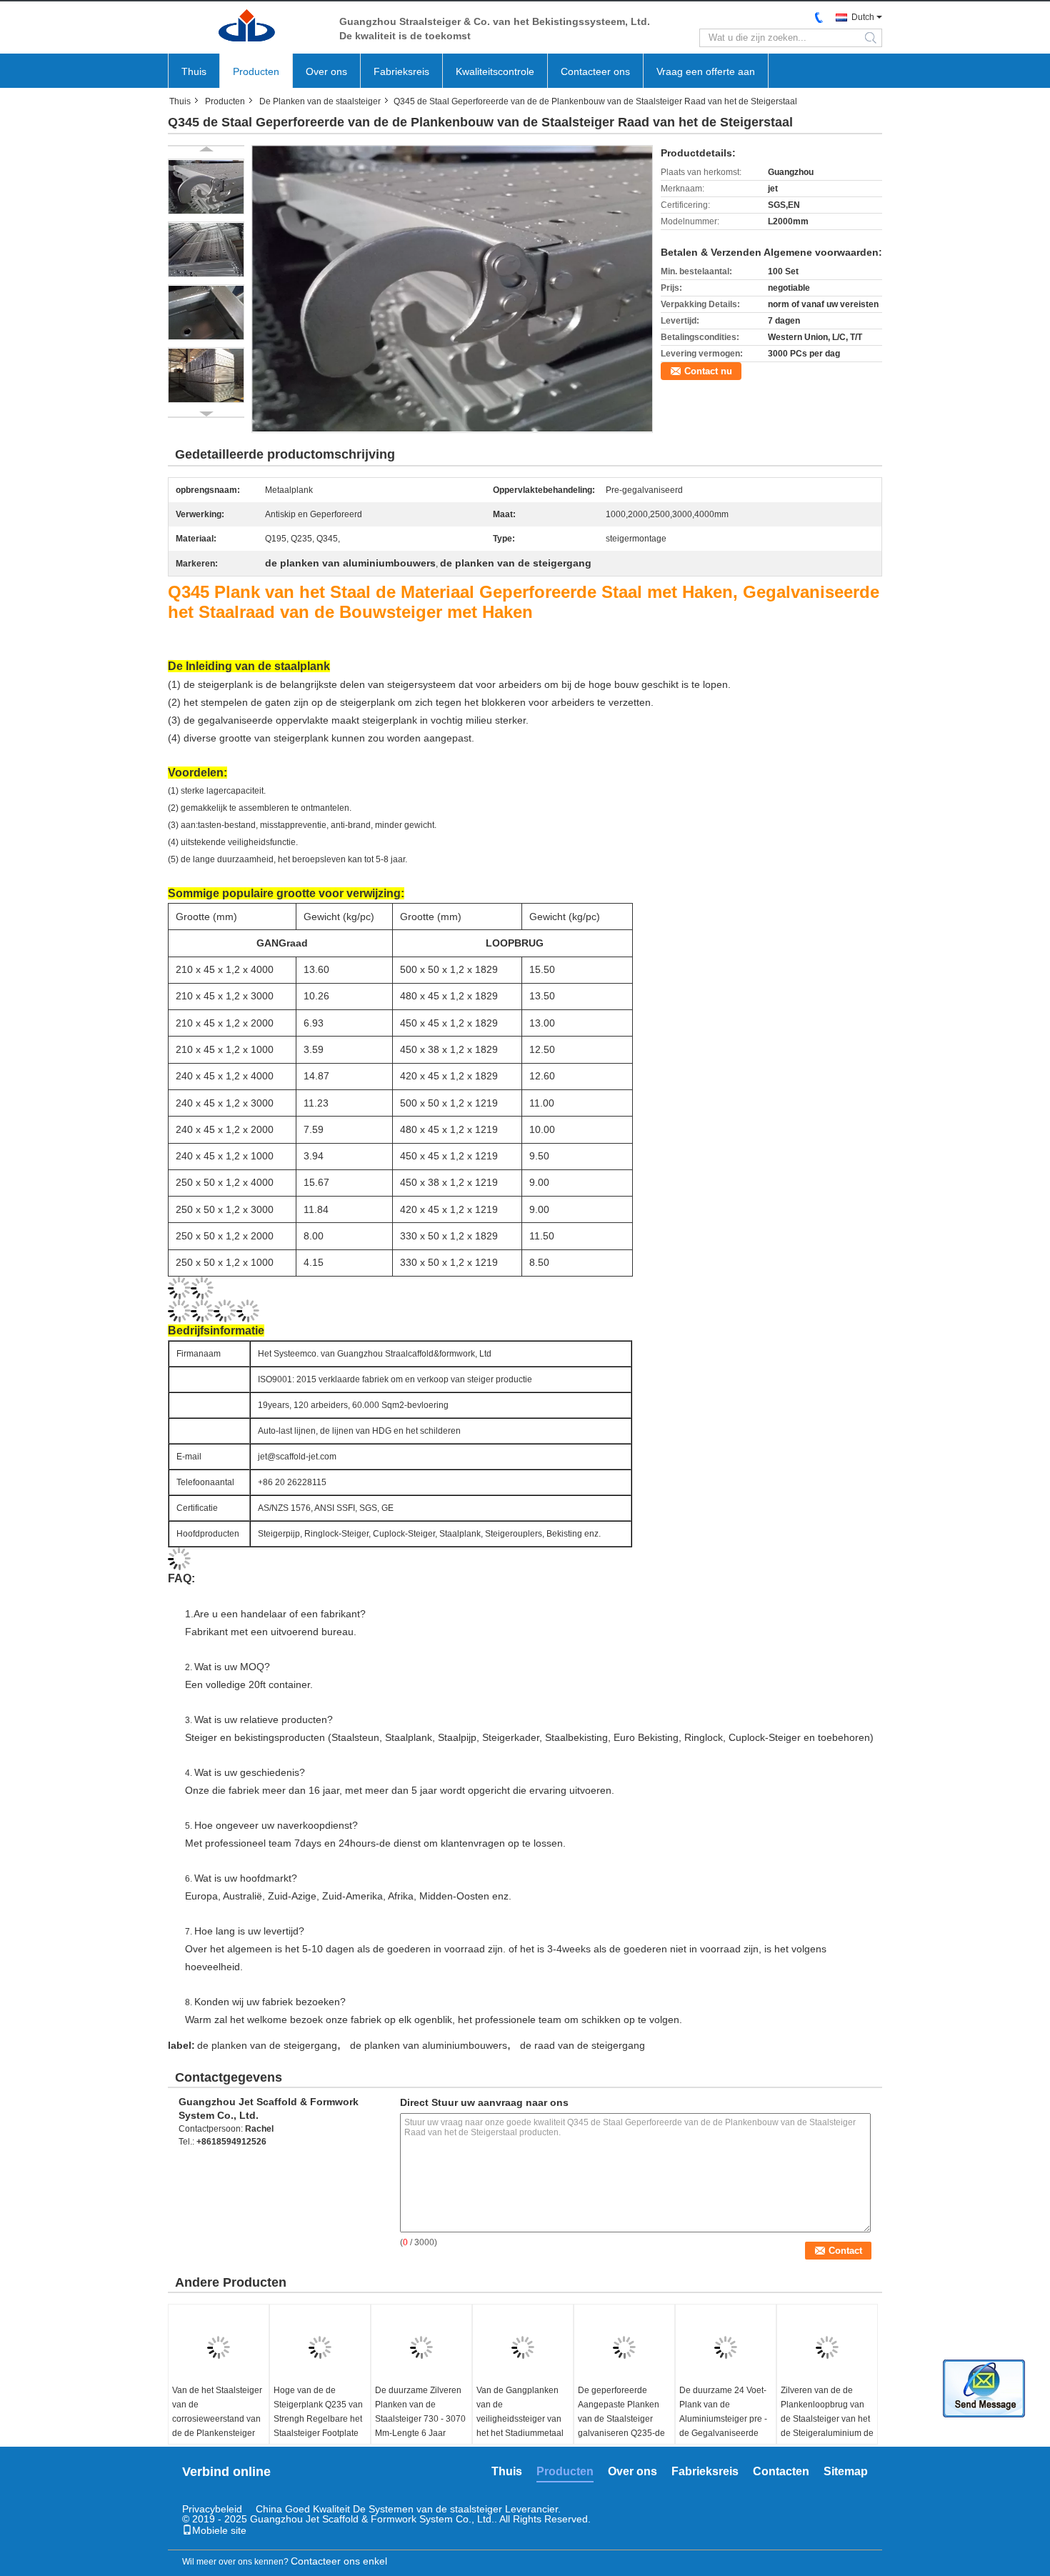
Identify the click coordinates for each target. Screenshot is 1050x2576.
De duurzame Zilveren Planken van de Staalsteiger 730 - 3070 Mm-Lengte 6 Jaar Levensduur (420, 2419)
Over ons (326, 71)
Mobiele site (219, 2530)
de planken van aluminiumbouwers (429, 2045)
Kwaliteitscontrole (495, 71)
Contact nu (708, 371)
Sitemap (846, 2471)
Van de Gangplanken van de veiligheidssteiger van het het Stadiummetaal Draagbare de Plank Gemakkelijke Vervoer (520, 2426)
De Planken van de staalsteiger (320, 101)
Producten (256, 71)
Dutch (863, 17)
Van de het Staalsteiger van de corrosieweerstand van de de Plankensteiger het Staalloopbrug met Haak (217, 2426)
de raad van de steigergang (582, 2045)
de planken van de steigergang (267, 2045)
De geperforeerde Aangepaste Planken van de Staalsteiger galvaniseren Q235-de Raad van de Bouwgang (621, 2426)
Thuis (194, 71)
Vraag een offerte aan (706, 71)
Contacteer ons (595, 71)
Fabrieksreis (401, 71)
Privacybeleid (212, 2509)
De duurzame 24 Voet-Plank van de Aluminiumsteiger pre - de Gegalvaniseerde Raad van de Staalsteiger (723, 2426)
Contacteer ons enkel (339, 2561)
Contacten (781, 2471)
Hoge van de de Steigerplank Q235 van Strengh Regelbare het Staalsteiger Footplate (318, 2412)
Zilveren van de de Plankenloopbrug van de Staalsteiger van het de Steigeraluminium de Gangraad (827, 2419)
